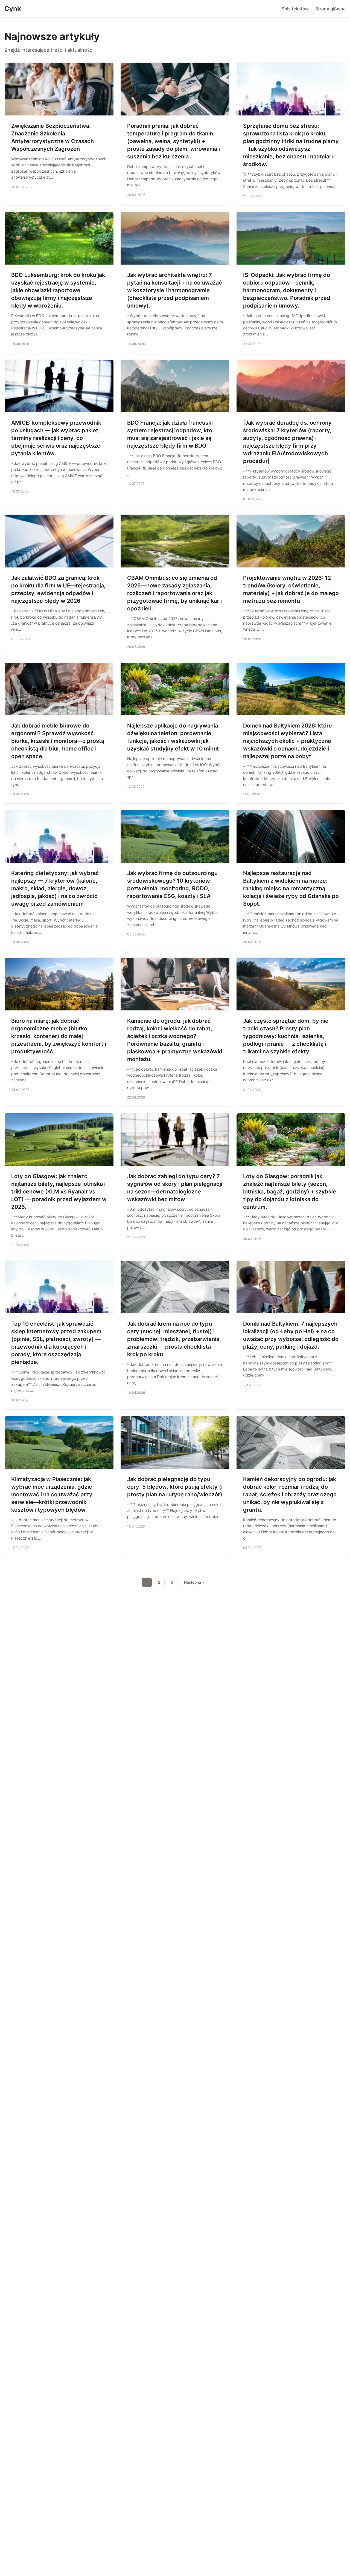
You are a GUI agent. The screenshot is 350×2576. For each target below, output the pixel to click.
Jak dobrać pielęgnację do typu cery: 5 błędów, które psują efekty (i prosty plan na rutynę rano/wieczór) (175, 1487)
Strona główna (330, 9)
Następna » (194, 1582)
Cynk (13, 9)
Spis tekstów (295, 9)
